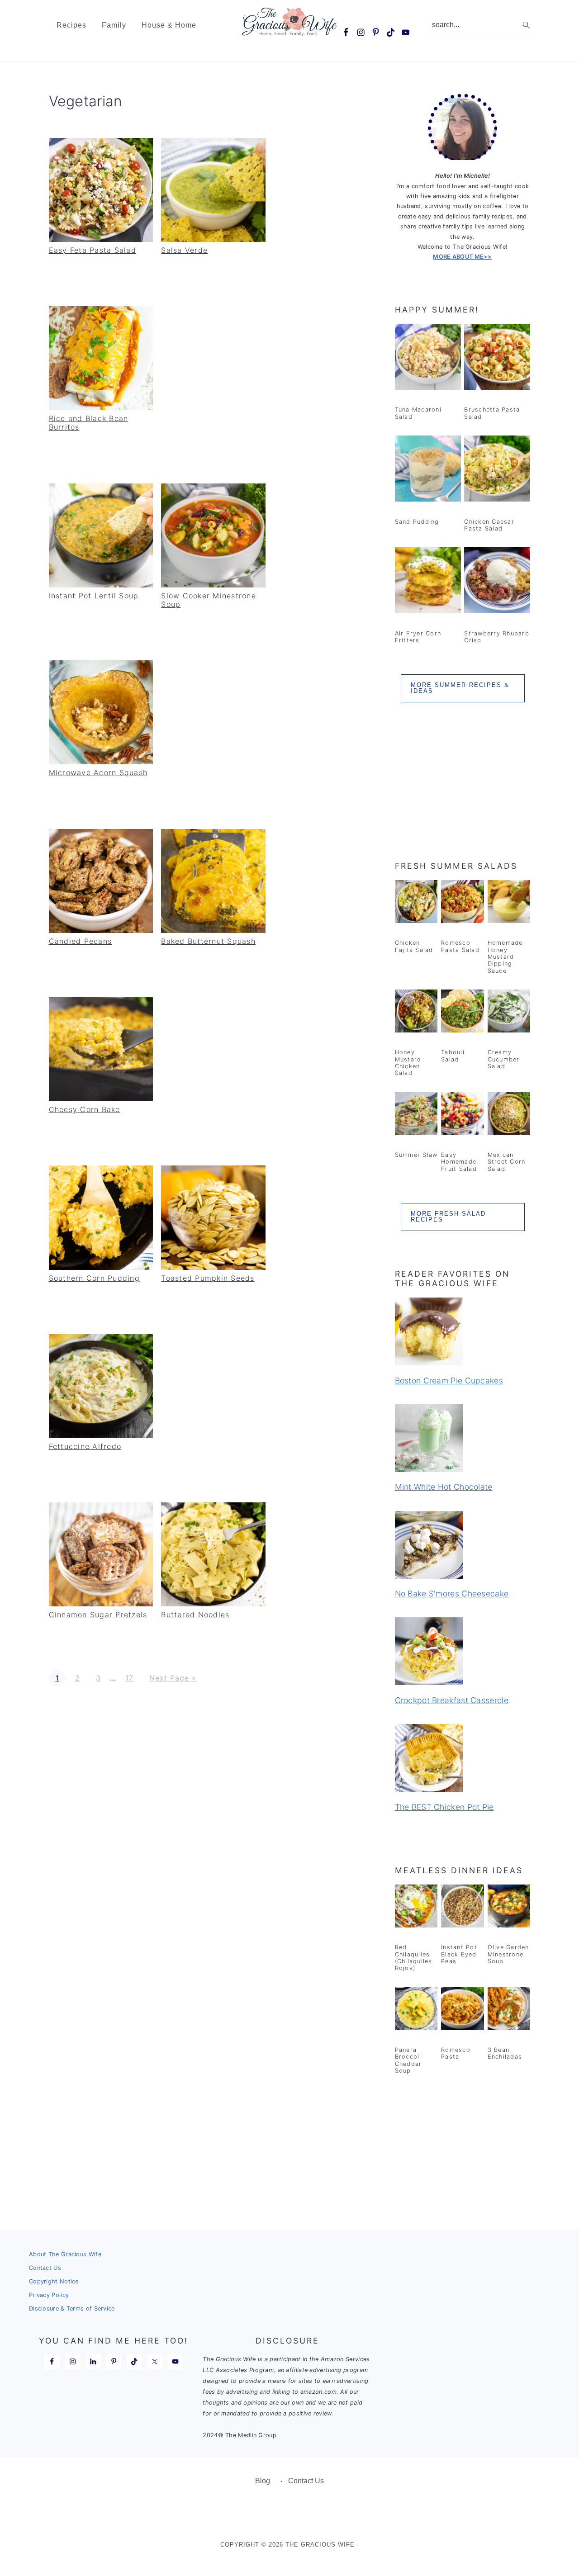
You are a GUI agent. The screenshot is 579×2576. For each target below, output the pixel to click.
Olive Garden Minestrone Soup (508, 1954)
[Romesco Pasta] (463, 2010)
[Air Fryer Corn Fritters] (428, 582)
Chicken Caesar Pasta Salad (489, 525)
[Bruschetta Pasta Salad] (497, 359)
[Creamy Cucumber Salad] (509, 1013)
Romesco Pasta (456, 2053)
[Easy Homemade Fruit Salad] (463, 1115)
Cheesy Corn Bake (85, 1109)
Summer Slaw (416, 1155)
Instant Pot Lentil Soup (94, 596)
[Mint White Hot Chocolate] (463, 1440)
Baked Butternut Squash (208, 941)
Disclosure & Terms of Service (72, 2308)
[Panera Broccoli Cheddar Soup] (416, 2010)
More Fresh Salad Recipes (448, 1217)
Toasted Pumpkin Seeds (208, 1278)
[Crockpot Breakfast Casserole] (463, 1653)
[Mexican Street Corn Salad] (509, 1115)
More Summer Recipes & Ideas (460, 688)
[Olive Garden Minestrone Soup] (509, 1908)
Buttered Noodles (195, 1615)
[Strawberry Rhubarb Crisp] (497, 582)
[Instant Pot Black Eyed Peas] (463, 1908)
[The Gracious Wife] (290, 31)
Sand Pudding (417, 522)
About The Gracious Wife (65, 2254)
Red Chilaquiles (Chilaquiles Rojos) (414, 1958)
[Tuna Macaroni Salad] (428, 359)
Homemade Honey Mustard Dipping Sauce (505, 957)
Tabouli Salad (453, 1056)
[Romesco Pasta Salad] (463, 903)
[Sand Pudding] (428, 470)
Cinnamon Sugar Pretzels (98, 1615)
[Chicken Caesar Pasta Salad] (497, 470)
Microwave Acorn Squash (98, 772)
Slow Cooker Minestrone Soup (209, 600)
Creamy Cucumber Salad (504, 1059)
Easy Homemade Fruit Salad (459, 1162)
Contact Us (45, 2268)
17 (129, 1678)
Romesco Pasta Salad (460, 946)
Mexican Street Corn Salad (507, 1162)
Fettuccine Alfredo (85, 1446)
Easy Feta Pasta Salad (93, 250)
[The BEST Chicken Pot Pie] (463, 1759)
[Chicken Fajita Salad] (416, 903)
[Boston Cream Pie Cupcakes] (463, 1333)
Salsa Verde (184, 250)
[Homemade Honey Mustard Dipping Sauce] (509, 903)
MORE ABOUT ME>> (463, 257)
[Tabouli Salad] (463, 1013)
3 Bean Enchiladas (505, 2053)
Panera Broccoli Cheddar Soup (408, 2060)
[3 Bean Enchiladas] (509, 2010)
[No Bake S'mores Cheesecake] (463, 1546)
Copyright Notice (54, 2281)
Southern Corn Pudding (94, 1278)
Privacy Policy (49, 2295)
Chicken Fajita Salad (414, 946)
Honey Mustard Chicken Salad (408, 1063)
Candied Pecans (81, 941)
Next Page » (173, 1678)
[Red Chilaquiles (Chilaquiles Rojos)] (416, 1908)
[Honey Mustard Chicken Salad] (416, 1013)
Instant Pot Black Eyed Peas (459, 1954)
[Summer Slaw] (416, 1115)
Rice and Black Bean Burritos (89, 423)
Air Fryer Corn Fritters (418, 637)
